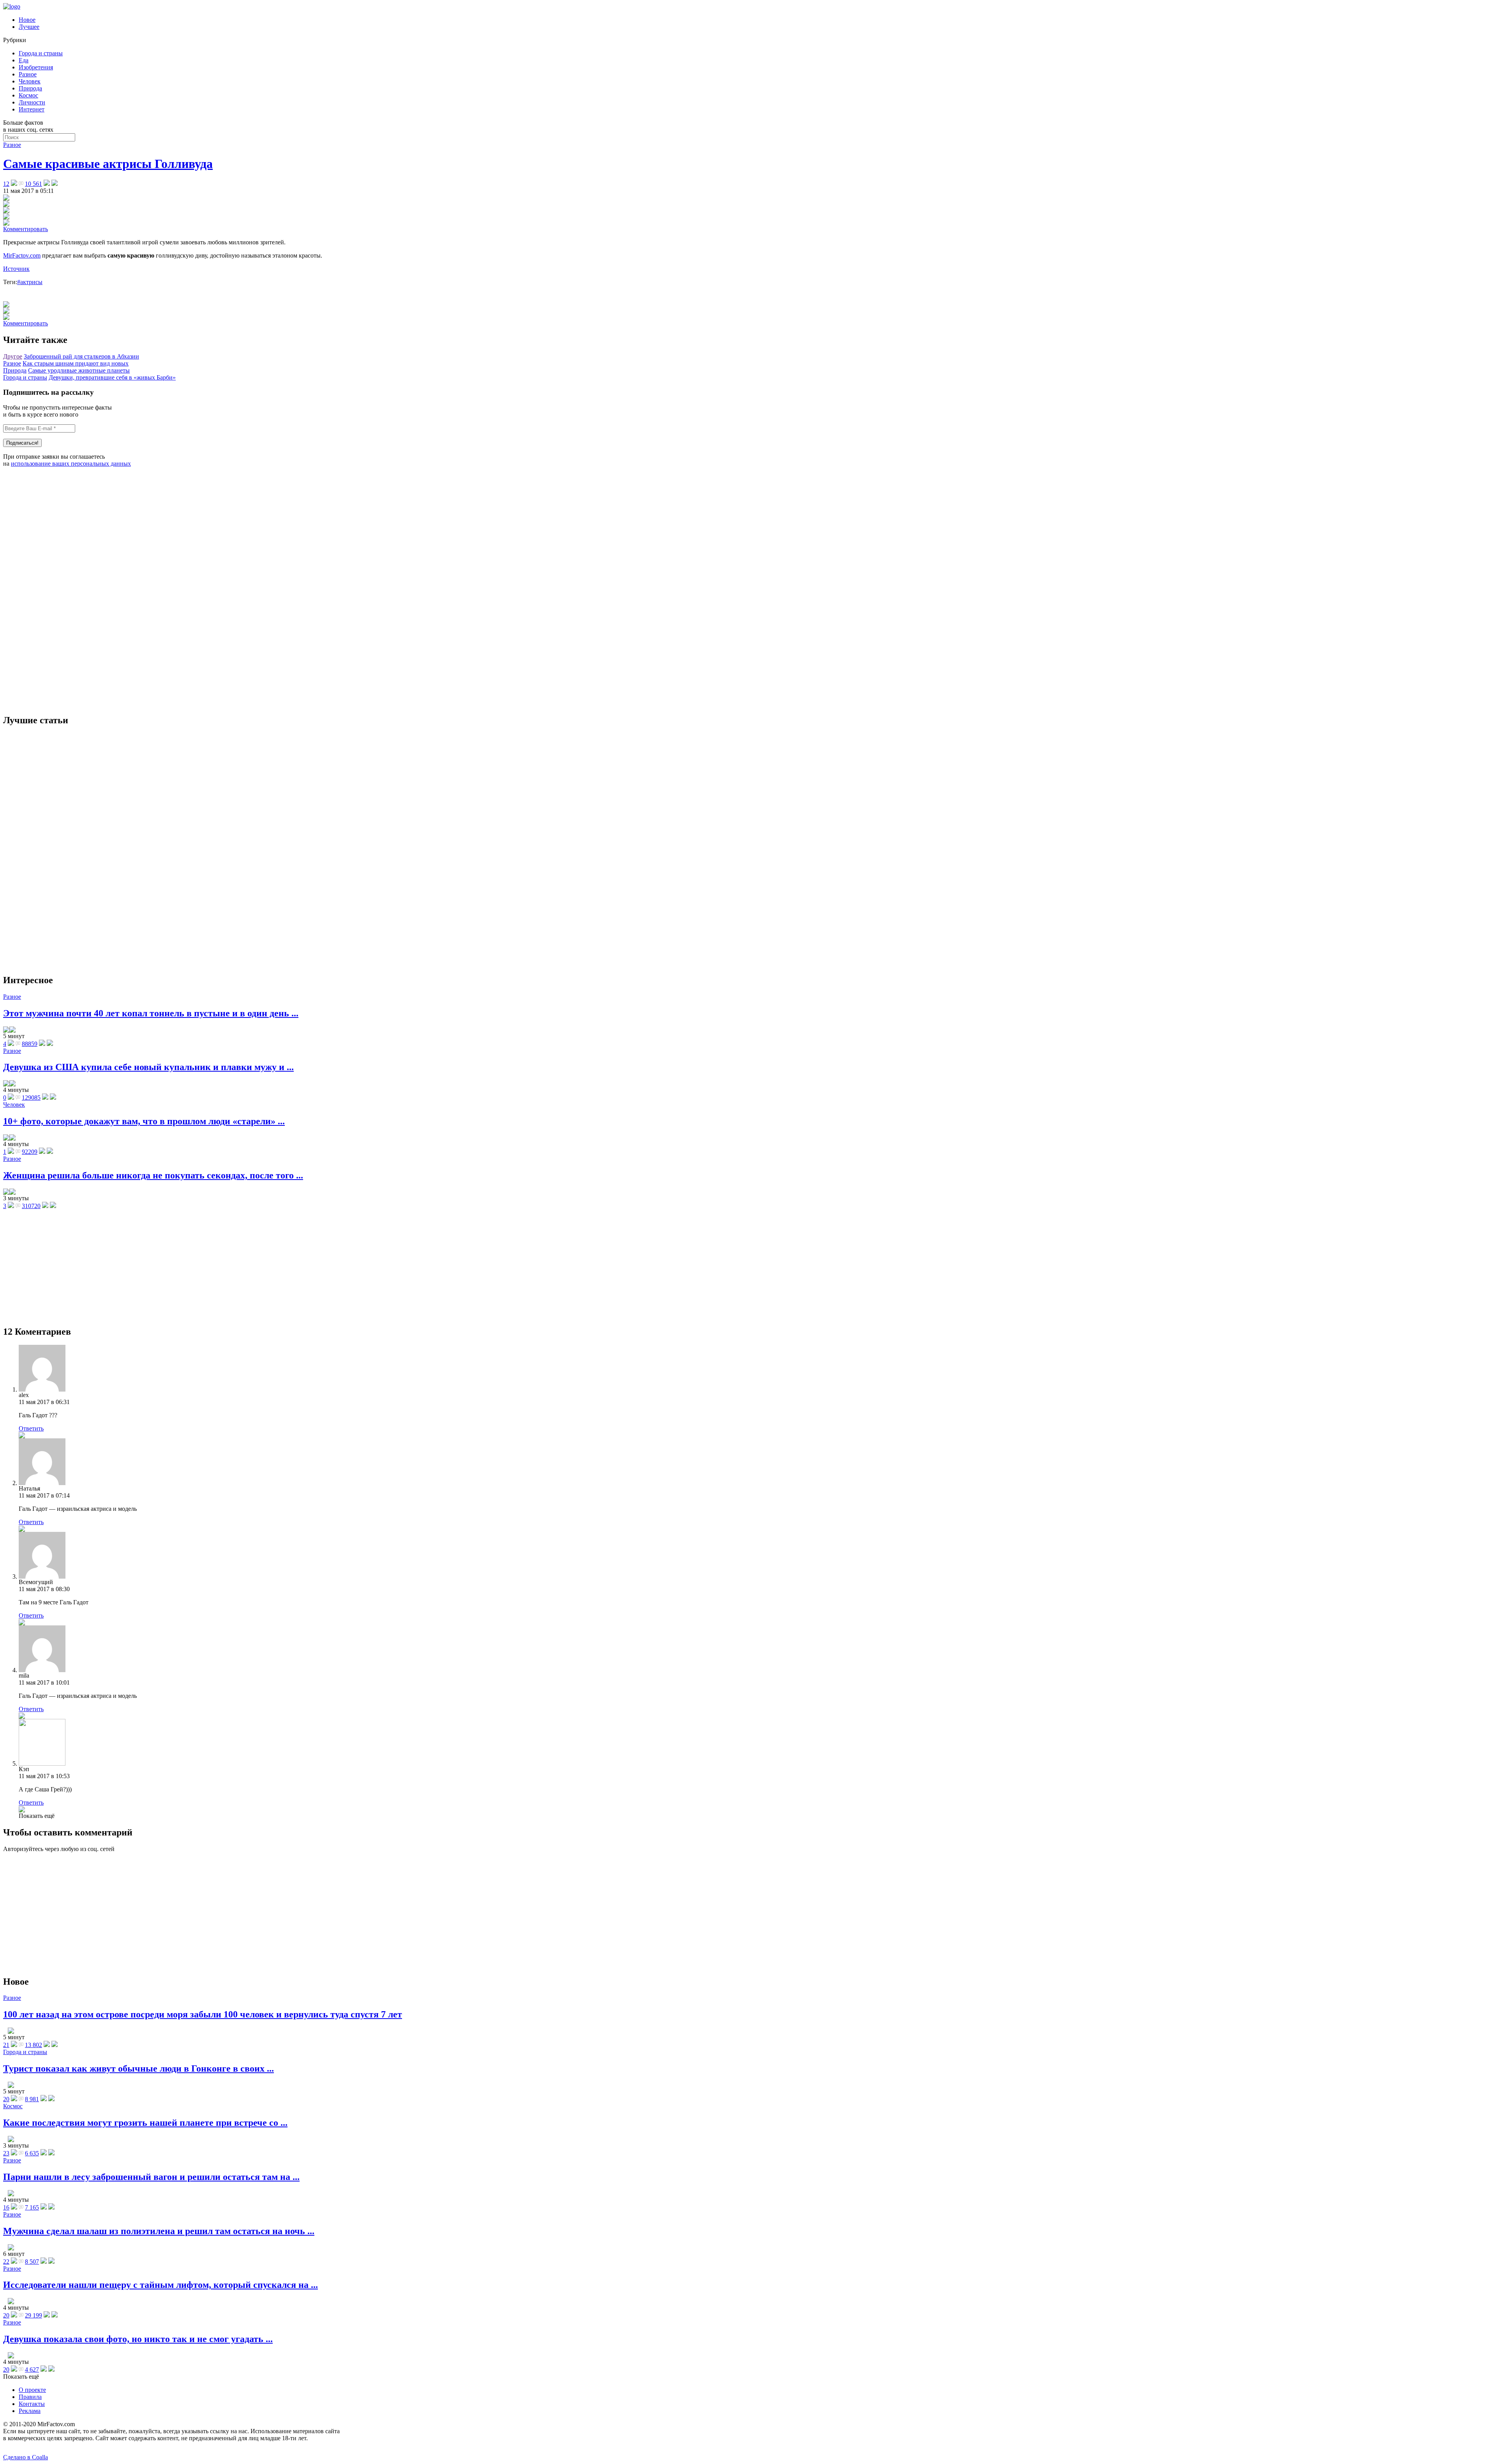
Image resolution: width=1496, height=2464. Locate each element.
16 (6, 2207)
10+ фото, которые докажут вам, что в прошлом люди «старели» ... (144, 1121)
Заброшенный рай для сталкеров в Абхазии (81, 356)
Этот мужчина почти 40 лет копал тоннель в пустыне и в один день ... (151, 1013)
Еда (24, 60)
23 (6, 2153)
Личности (32, 102)
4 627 (32, 2370)
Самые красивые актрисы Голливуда (108, 164)
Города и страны (41, 53)
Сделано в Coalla (26, 2457)
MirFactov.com (22, 255)
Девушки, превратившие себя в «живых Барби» (112, 377)
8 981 (32, 2099)
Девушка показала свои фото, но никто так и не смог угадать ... (138, 2339)
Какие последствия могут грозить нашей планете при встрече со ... (145, 2123)
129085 (31, 1098)
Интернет (32, 109)
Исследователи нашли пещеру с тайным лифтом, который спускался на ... (161, 2285)
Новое (27, 20)
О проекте (32, 2390)
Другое (13, 356)
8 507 (32, 2262)
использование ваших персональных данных (71, 464)
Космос (28, 95)
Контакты (32, 2404)
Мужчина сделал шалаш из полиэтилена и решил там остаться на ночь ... (159, 2231)
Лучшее (29, 27)
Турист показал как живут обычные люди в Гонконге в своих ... (138, 2068)
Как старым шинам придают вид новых (76, 363)
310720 (31, 1206)
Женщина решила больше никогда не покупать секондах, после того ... (153, 1175)
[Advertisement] (62, 590)
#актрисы (30, 282)
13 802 (34, 2045)
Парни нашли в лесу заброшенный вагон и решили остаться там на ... (151, 2177)
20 (6, 2099)
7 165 (32, 2207)
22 (6, 2262)
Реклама (30, 2411)
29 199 (34, 2315)
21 (6, 2045)
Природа (30, 88)
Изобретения (36, 67)
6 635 (32, 2153)
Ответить (31, 1428)
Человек (30, 81)
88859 (30, 1044)
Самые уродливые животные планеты (79, 370)
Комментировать (26, 229)
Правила (30, 2397)
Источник (16, 269)
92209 (30, 1152)
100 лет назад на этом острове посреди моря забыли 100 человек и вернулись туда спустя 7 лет (203, 2014)
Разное (28, 74)
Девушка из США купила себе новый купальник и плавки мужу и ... (148, 1067)
